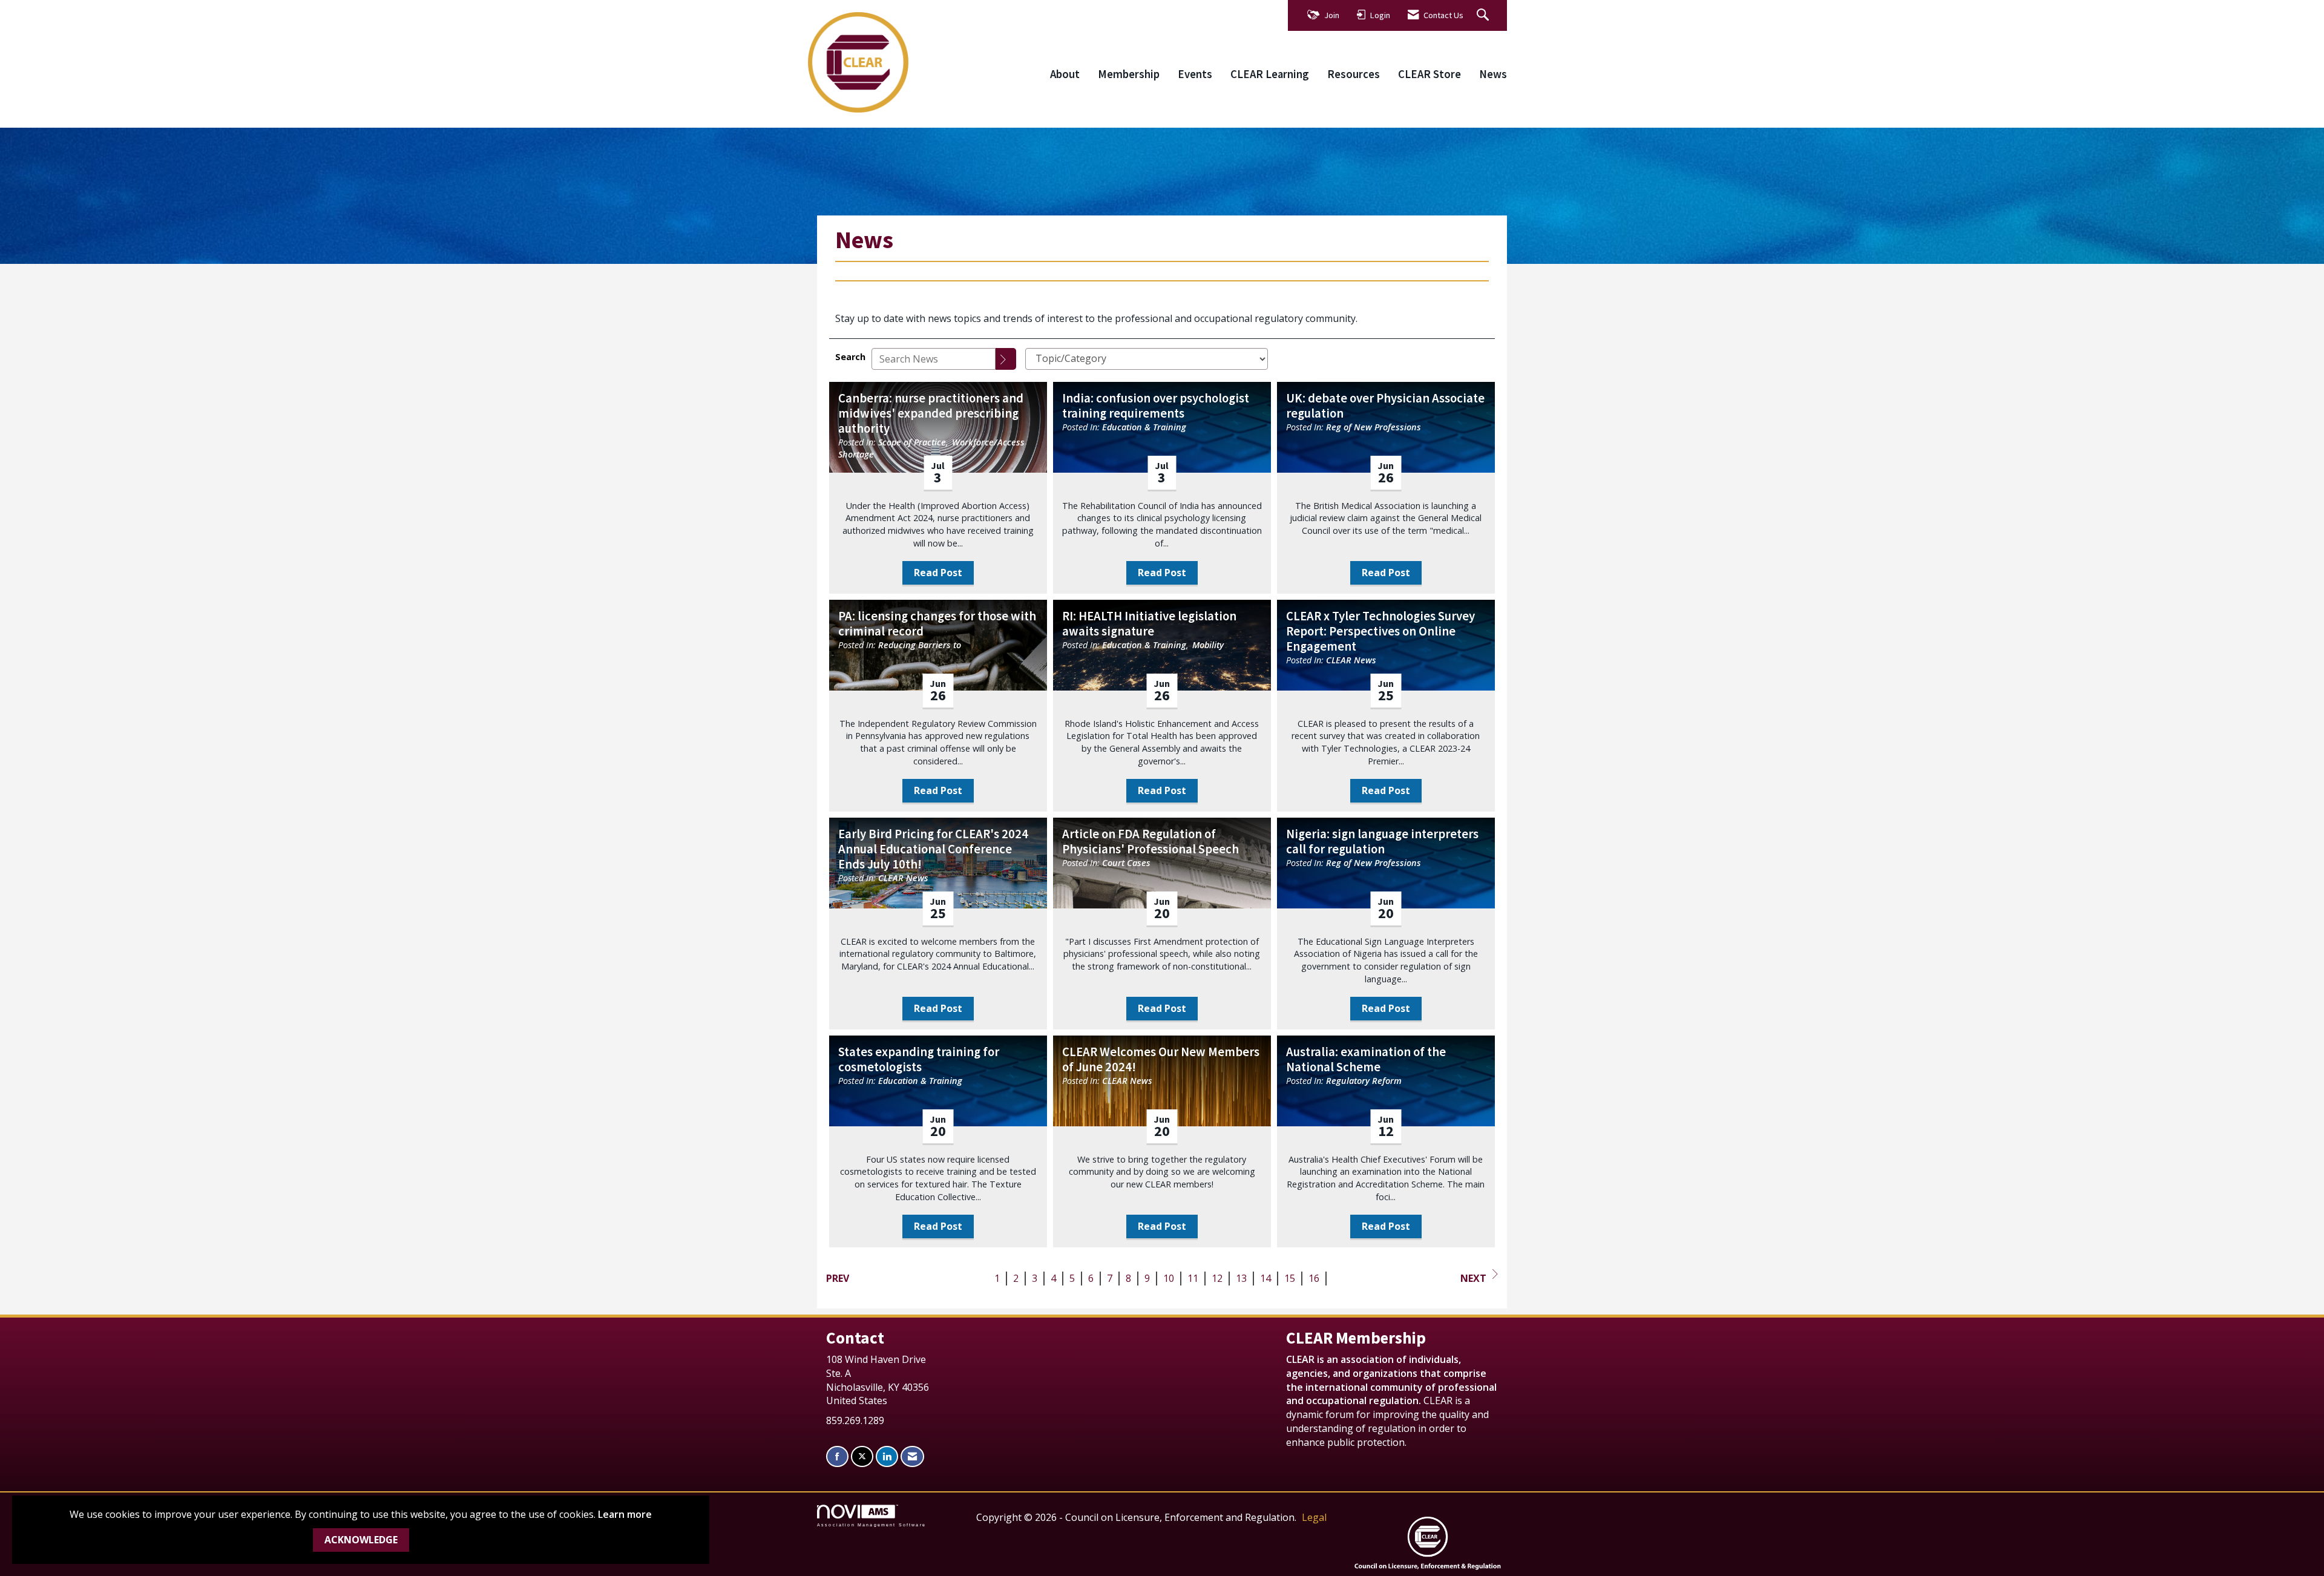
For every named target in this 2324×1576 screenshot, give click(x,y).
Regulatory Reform (1364, 1081)
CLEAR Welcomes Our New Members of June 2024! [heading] (1161, 1060)
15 (1290, 1278)
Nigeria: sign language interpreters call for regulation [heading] (1382, 842)
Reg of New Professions (1374, 427)
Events (1195, 74)
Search (850, 357)
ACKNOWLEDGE (361, 1540)
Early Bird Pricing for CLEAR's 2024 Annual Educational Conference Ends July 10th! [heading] (933, 849)
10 (1169, 1278)
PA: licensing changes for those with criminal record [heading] (937, 624)
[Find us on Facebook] (837, 1456)
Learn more (625, 1514)
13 (1241, 1278)
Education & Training (1144, 427)
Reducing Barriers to (920, 645)
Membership (1129, 74)
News (1493, 74)
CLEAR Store (1430, 74)
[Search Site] (1484, 15)
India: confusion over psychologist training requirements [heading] (1156, 406)
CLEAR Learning (1270, 74)
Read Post (938, 573)
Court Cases (1126, 863)
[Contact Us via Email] (912, 1456)
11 (1193, 1278)
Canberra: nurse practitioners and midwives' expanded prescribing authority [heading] (931, 414)
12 (1217, 1278)
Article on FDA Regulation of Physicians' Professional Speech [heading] (1151, 842)
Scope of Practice (912, 442)
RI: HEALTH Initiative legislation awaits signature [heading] (1149, 624)
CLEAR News (1351, 660)
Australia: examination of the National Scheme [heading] (1366, 1060)
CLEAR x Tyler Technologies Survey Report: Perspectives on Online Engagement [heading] (1380, 632)
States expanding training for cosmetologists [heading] (919, 1060)
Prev (838, 1278)
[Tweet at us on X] (862, 1456)
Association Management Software (871, 1525)
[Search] (1006, 359)
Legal (1314, 1517)
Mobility (1208, 645)
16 (1314, 1278)
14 (1265, 1278)
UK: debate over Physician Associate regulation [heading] (1385, 406)
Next (1473, 1278)
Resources (1354, 74)
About (1065, 74)
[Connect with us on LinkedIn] (887, 1456)
